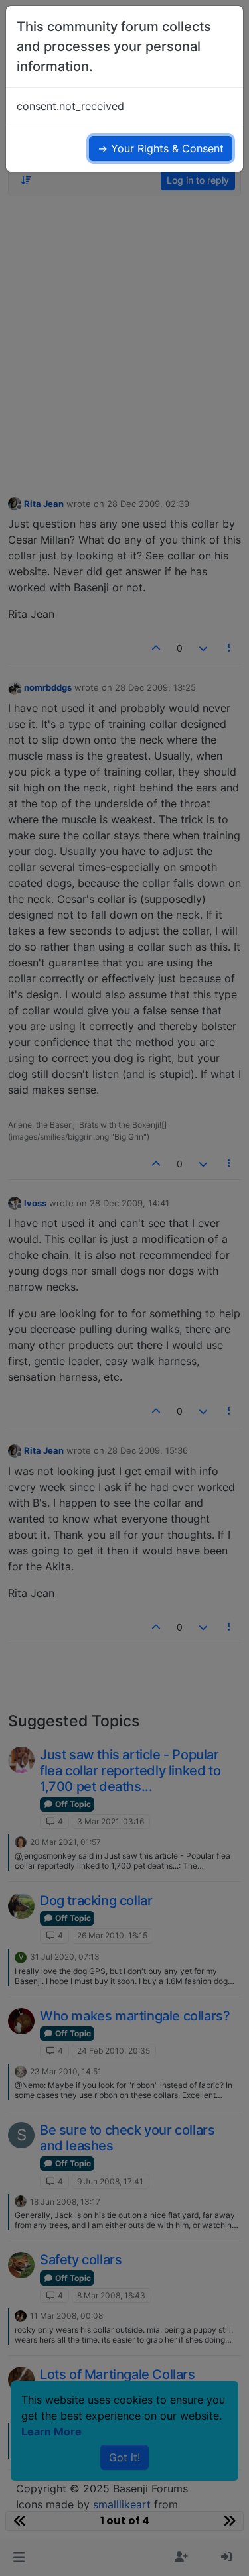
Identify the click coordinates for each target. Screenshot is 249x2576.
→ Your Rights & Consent (161, 148)
